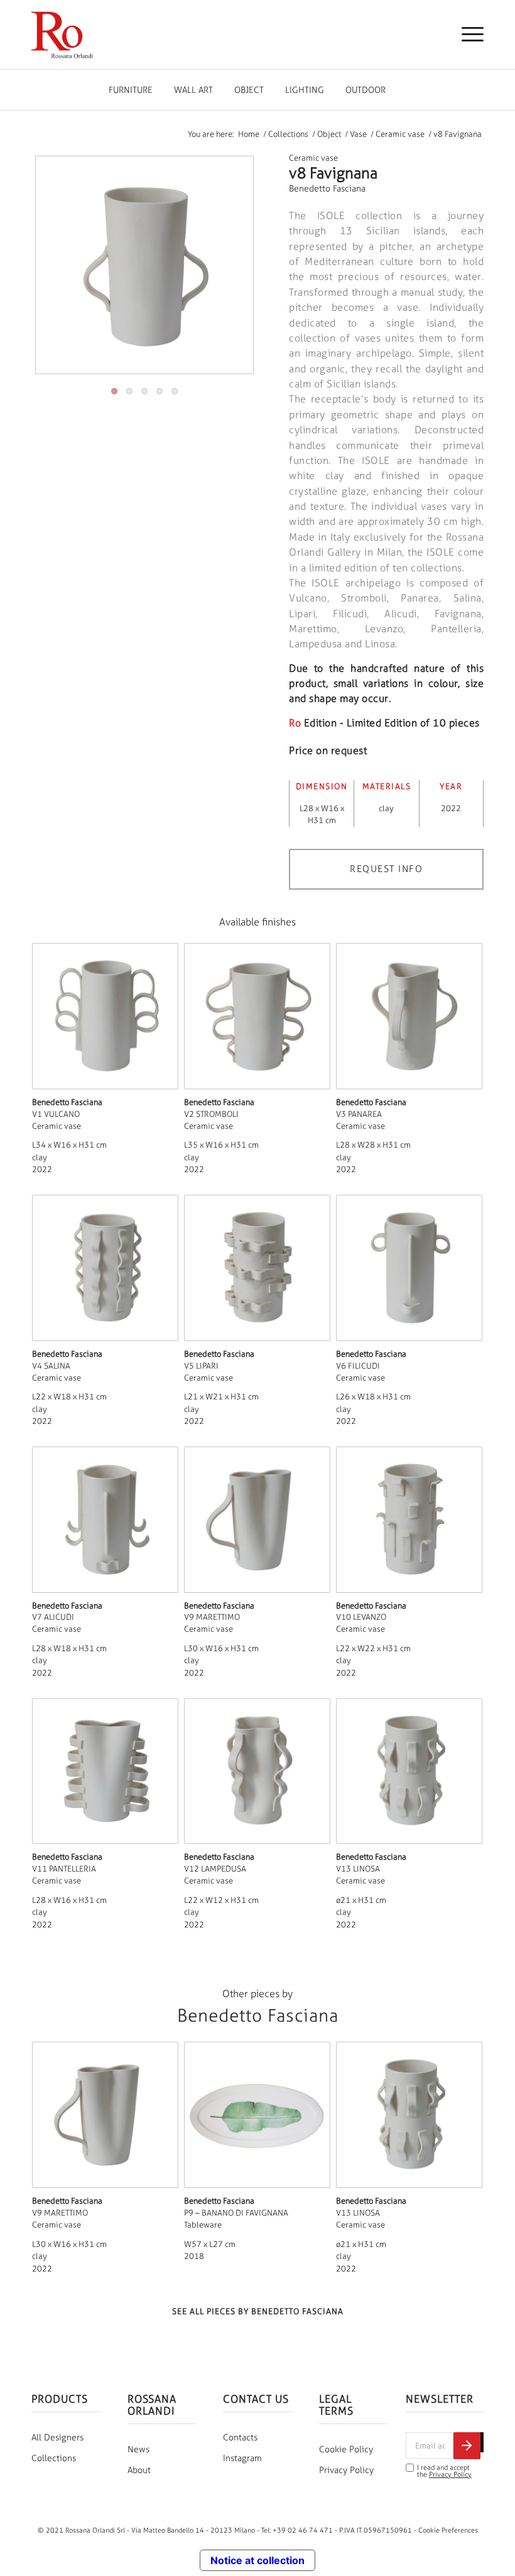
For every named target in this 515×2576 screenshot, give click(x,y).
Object (249, 90)
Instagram (242, 2458)
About (139, 2470)
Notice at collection (257, 2560)
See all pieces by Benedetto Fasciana (258, 2311)
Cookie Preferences (448, 2530)
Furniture (131, 90)
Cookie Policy (346, 2449)
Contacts (240, 2438)
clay (386, 808)
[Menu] (466, 35)
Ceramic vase (313, 158)
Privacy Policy (346, 2470)
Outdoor (366, 90)
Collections (54, 2458)
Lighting (305, 90)
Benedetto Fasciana (327, 189)
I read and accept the (444, 2471)
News (138, 2449)
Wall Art (193, 90)
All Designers (57, 2438)
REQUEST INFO (386, 869)
